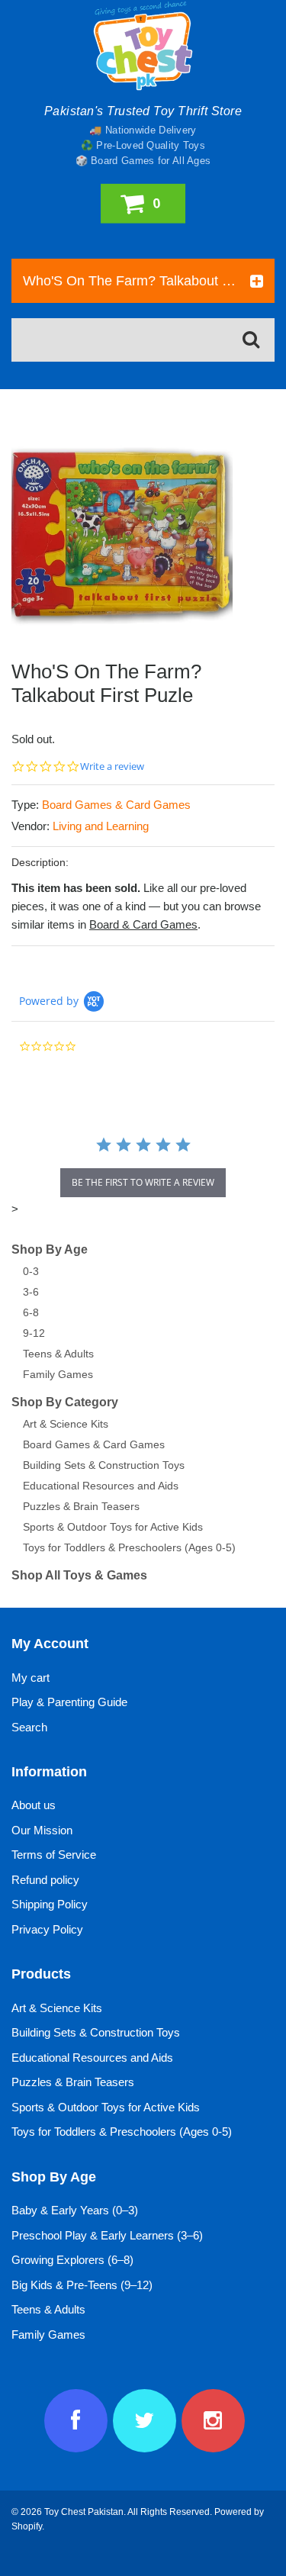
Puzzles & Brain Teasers (81, 1506)
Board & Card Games (143, 924)
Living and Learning (101, 826)
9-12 (34, 1333)
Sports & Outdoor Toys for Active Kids (113, 1527)
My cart (31, 1678)
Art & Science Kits (66, 1424)
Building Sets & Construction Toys (104, 1465)
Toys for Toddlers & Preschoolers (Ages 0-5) (129, 1547)
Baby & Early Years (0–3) (75, 2210)
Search (29, 1727)
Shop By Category (65, 1402)
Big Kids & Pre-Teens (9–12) (82, 2285)
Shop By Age (50, 1249)
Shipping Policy (50, 1904)
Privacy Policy (47, 1929)
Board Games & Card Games (116, 805)
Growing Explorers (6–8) (72, 2260)
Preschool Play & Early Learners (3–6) (107, 2235)
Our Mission (42, 1830)
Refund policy (45, 1880)
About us (34, 1805)
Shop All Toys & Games (79, 1575)
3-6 (31, 1292)
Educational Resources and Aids (101, 1486)
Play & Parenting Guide (69, 1702)
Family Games (58, 1374)
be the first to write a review (143, 1182)
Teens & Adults (58, 1354)
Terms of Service (54, 1855)
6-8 (31, 1312)
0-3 (31, 1271)
